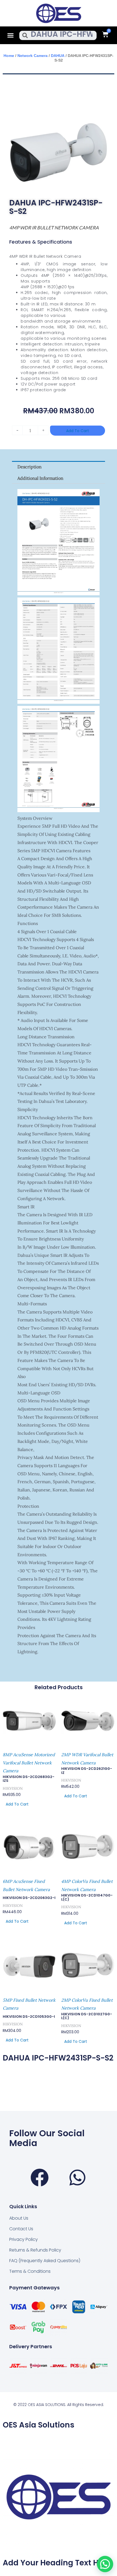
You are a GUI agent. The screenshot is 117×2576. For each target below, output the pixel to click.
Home (9, 56)
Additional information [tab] (40, 478)
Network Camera (33, 56)
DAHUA (58, 56)
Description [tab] (30, 467)
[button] (11, 35)
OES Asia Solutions (39, 2425)
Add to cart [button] (17, 1804)
